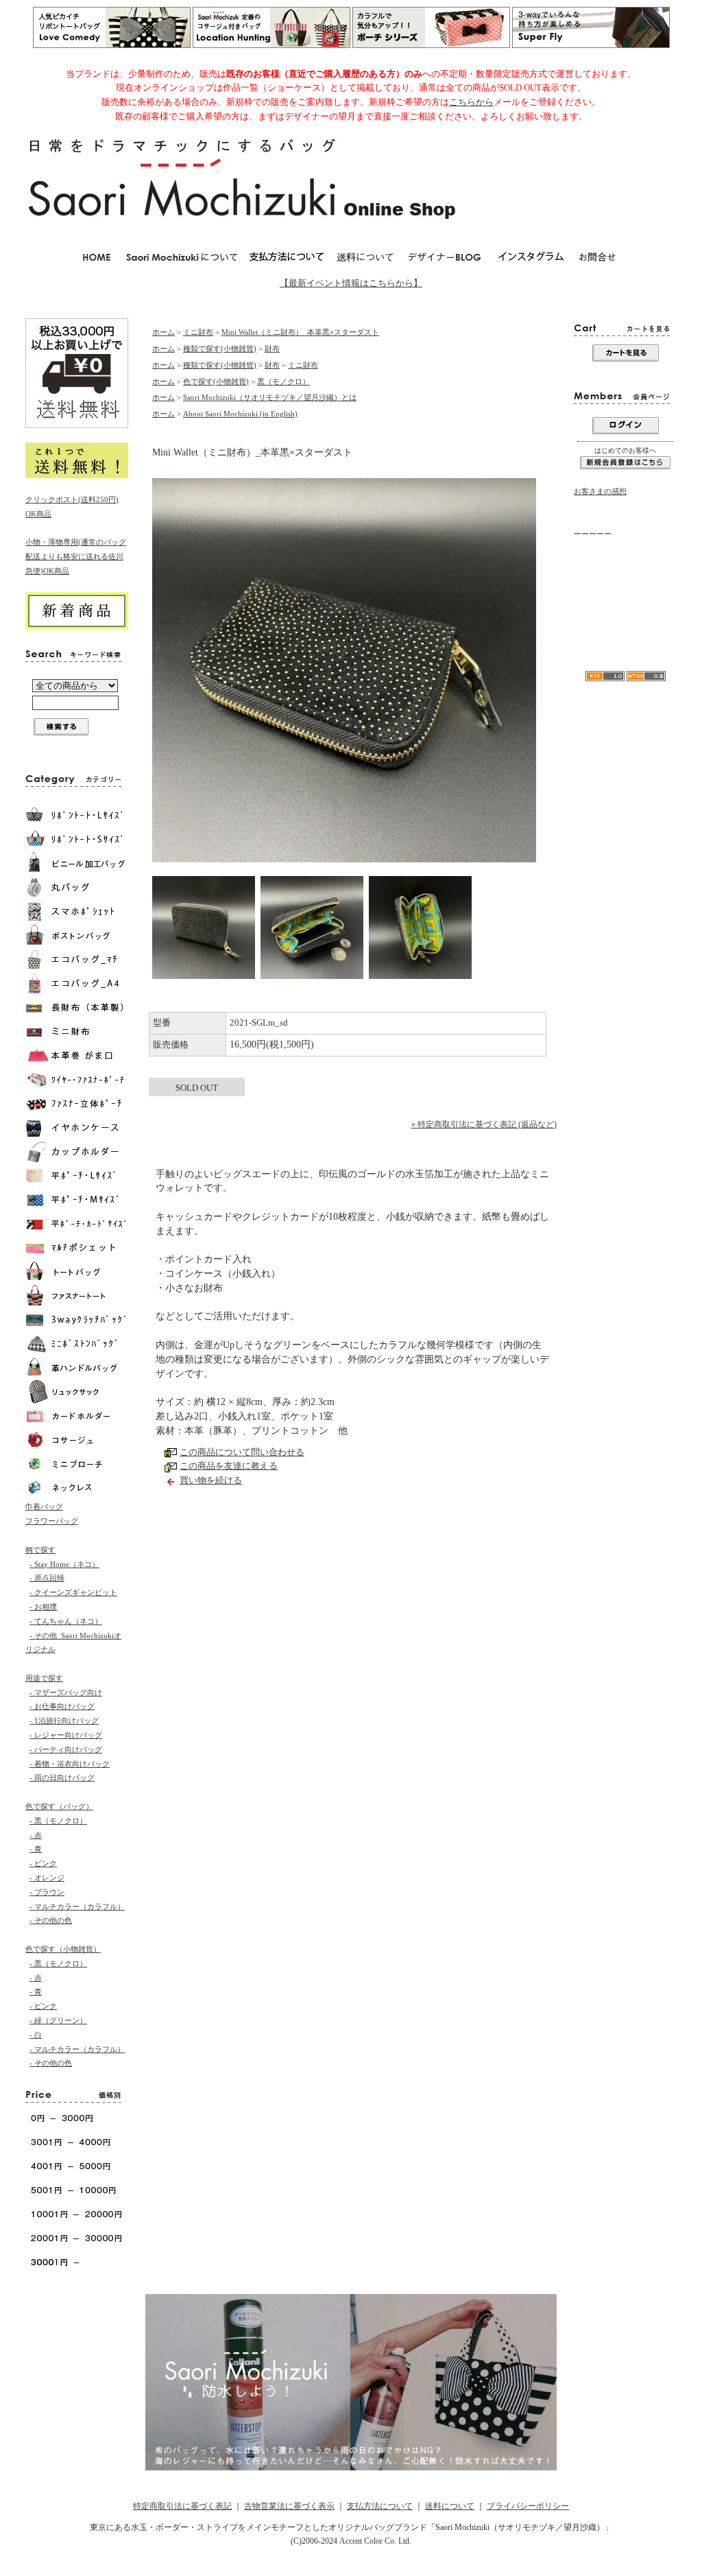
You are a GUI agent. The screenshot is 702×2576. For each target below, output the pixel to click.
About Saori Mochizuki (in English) (240, 414)
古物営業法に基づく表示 (289, 2506)
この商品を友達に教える (229, 1466)
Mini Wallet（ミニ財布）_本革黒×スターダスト (300, 332)
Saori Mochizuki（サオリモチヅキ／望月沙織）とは (270, 397)
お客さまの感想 (600, 491)
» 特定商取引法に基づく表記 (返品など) (484, 1124)
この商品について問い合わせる (242, 1452)
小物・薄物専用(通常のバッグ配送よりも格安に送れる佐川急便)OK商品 (76, 556)
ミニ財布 (198, 332)
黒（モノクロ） (283, 381)
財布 (272, 348)
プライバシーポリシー (528, 2506)
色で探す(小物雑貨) (216, 381)
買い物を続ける (211, 1480)
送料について (450, 2506)
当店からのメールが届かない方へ (623, 572)
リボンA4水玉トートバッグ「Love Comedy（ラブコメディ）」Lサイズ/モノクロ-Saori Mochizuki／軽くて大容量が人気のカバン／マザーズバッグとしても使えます (625, 620)
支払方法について (380, 2506)
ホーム (164, 332)
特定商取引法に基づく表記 (182, 2506)
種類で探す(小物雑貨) (220, 348)
